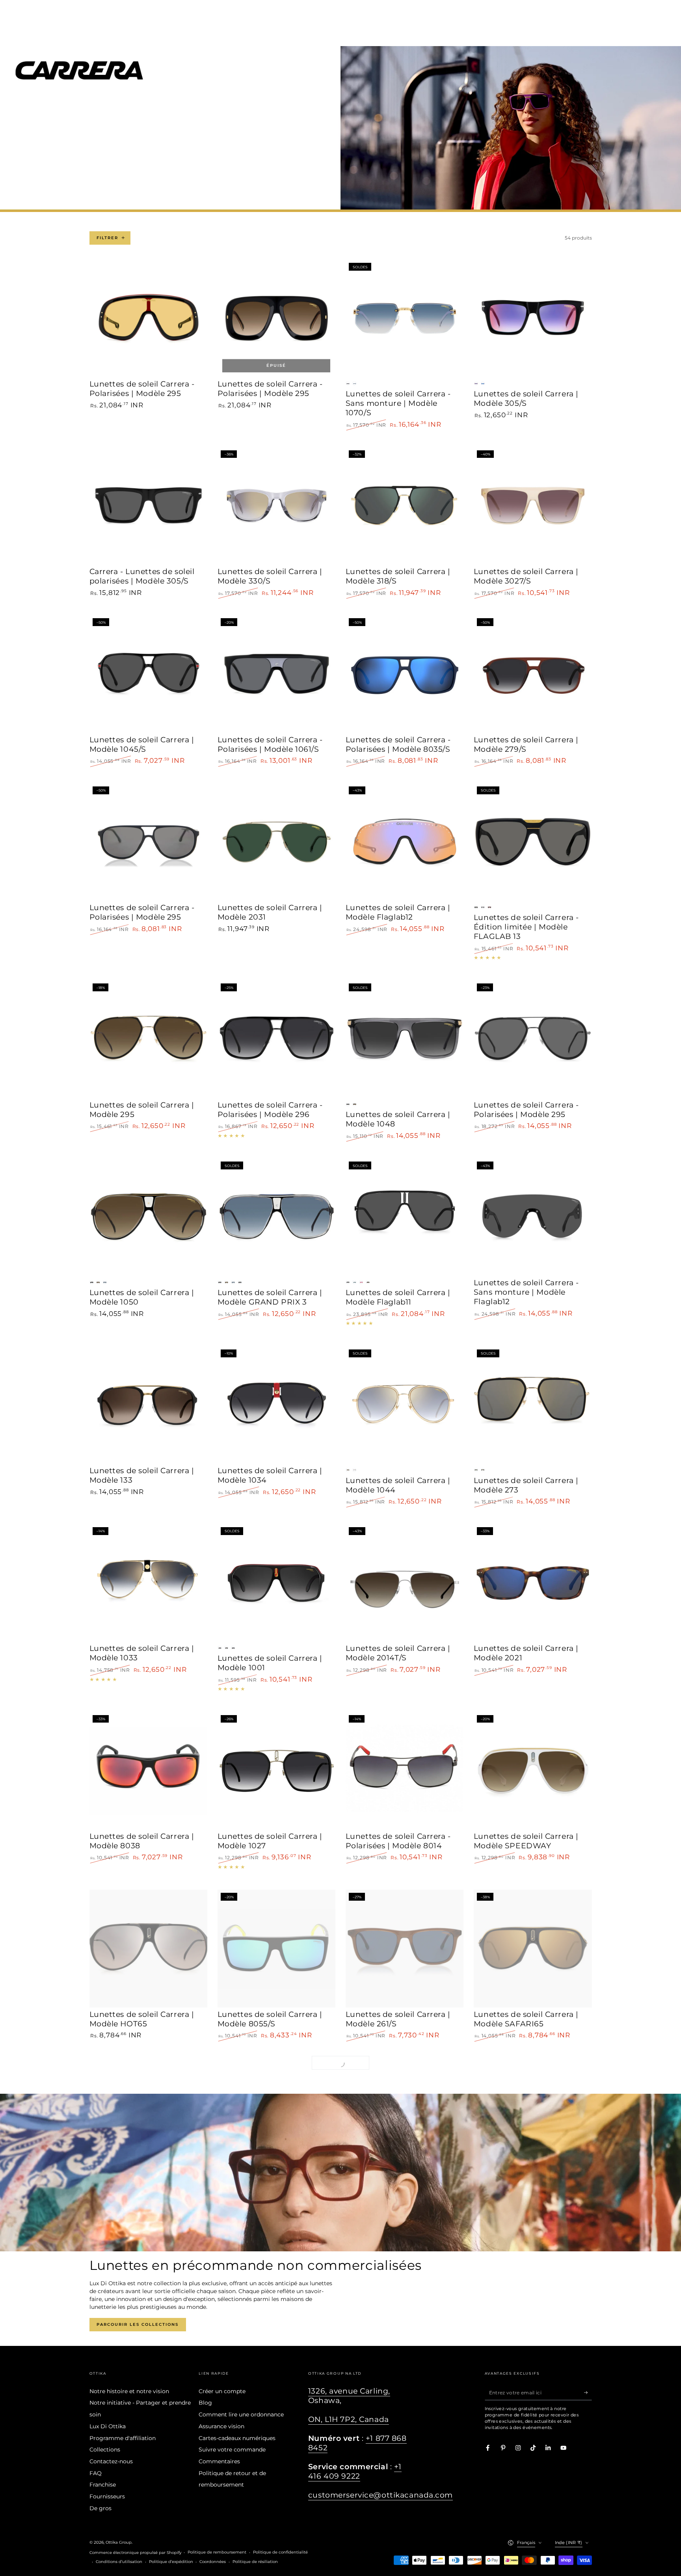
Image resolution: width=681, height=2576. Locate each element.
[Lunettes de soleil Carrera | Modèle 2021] (533, 1583)
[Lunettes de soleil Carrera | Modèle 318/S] (405, 506)
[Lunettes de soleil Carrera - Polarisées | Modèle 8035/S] (405, 674)
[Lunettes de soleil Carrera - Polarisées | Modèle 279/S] (405, 2301)
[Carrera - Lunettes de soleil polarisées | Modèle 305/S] (149, 506)
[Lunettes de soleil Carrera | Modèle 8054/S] (149, 2117)
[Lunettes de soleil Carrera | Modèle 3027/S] (533, 506)
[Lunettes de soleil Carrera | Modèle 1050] (149, 1217)
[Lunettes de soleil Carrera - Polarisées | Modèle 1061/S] (277, 674)
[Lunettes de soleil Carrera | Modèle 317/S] (277, 2117)
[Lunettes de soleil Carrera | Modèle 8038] (149, 1771)
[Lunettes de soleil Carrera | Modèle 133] (149, 1405)
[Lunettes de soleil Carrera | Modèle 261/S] (405, 1949)
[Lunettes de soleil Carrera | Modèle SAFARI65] (533, 1949)
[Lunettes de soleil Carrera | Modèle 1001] (277, 1583)
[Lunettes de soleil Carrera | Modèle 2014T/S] (405, 1583)
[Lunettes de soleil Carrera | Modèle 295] (149, 1039)
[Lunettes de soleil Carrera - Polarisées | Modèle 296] (277, 1039)
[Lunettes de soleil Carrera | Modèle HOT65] (149, 1949)
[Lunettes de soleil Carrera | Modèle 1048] (405, 1039)
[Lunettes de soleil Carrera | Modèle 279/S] (533, 674)
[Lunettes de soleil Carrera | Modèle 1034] (277, 1405)
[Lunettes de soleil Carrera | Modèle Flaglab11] (405, 1217)
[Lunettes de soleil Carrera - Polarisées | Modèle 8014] (405, 1771)
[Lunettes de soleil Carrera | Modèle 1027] (277, 1771)
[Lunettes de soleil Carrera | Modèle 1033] (149, 1583)
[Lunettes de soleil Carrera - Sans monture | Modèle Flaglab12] (533, 1217)
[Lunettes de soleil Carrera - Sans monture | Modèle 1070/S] (405, 319)
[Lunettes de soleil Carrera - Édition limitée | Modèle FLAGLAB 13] (533, 842)
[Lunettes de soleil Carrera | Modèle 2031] (277, 842)
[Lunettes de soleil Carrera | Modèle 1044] (405, 1405)
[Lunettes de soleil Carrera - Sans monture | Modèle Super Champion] (149, 2301)
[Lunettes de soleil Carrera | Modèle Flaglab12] (405, 842)
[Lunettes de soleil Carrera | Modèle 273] (533, 1405)
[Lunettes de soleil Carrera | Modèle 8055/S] (277, 1949)
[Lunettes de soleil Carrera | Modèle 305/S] (533, 319)
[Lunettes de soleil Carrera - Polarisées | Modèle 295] (149, 319)
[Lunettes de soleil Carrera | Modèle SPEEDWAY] (533, 1771)
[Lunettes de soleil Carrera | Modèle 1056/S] (533, 2117)
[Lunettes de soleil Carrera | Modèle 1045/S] (149, 674)
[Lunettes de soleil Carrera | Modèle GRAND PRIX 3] (277, 1217)
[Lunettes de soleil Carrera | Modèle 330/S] (277, 506)
